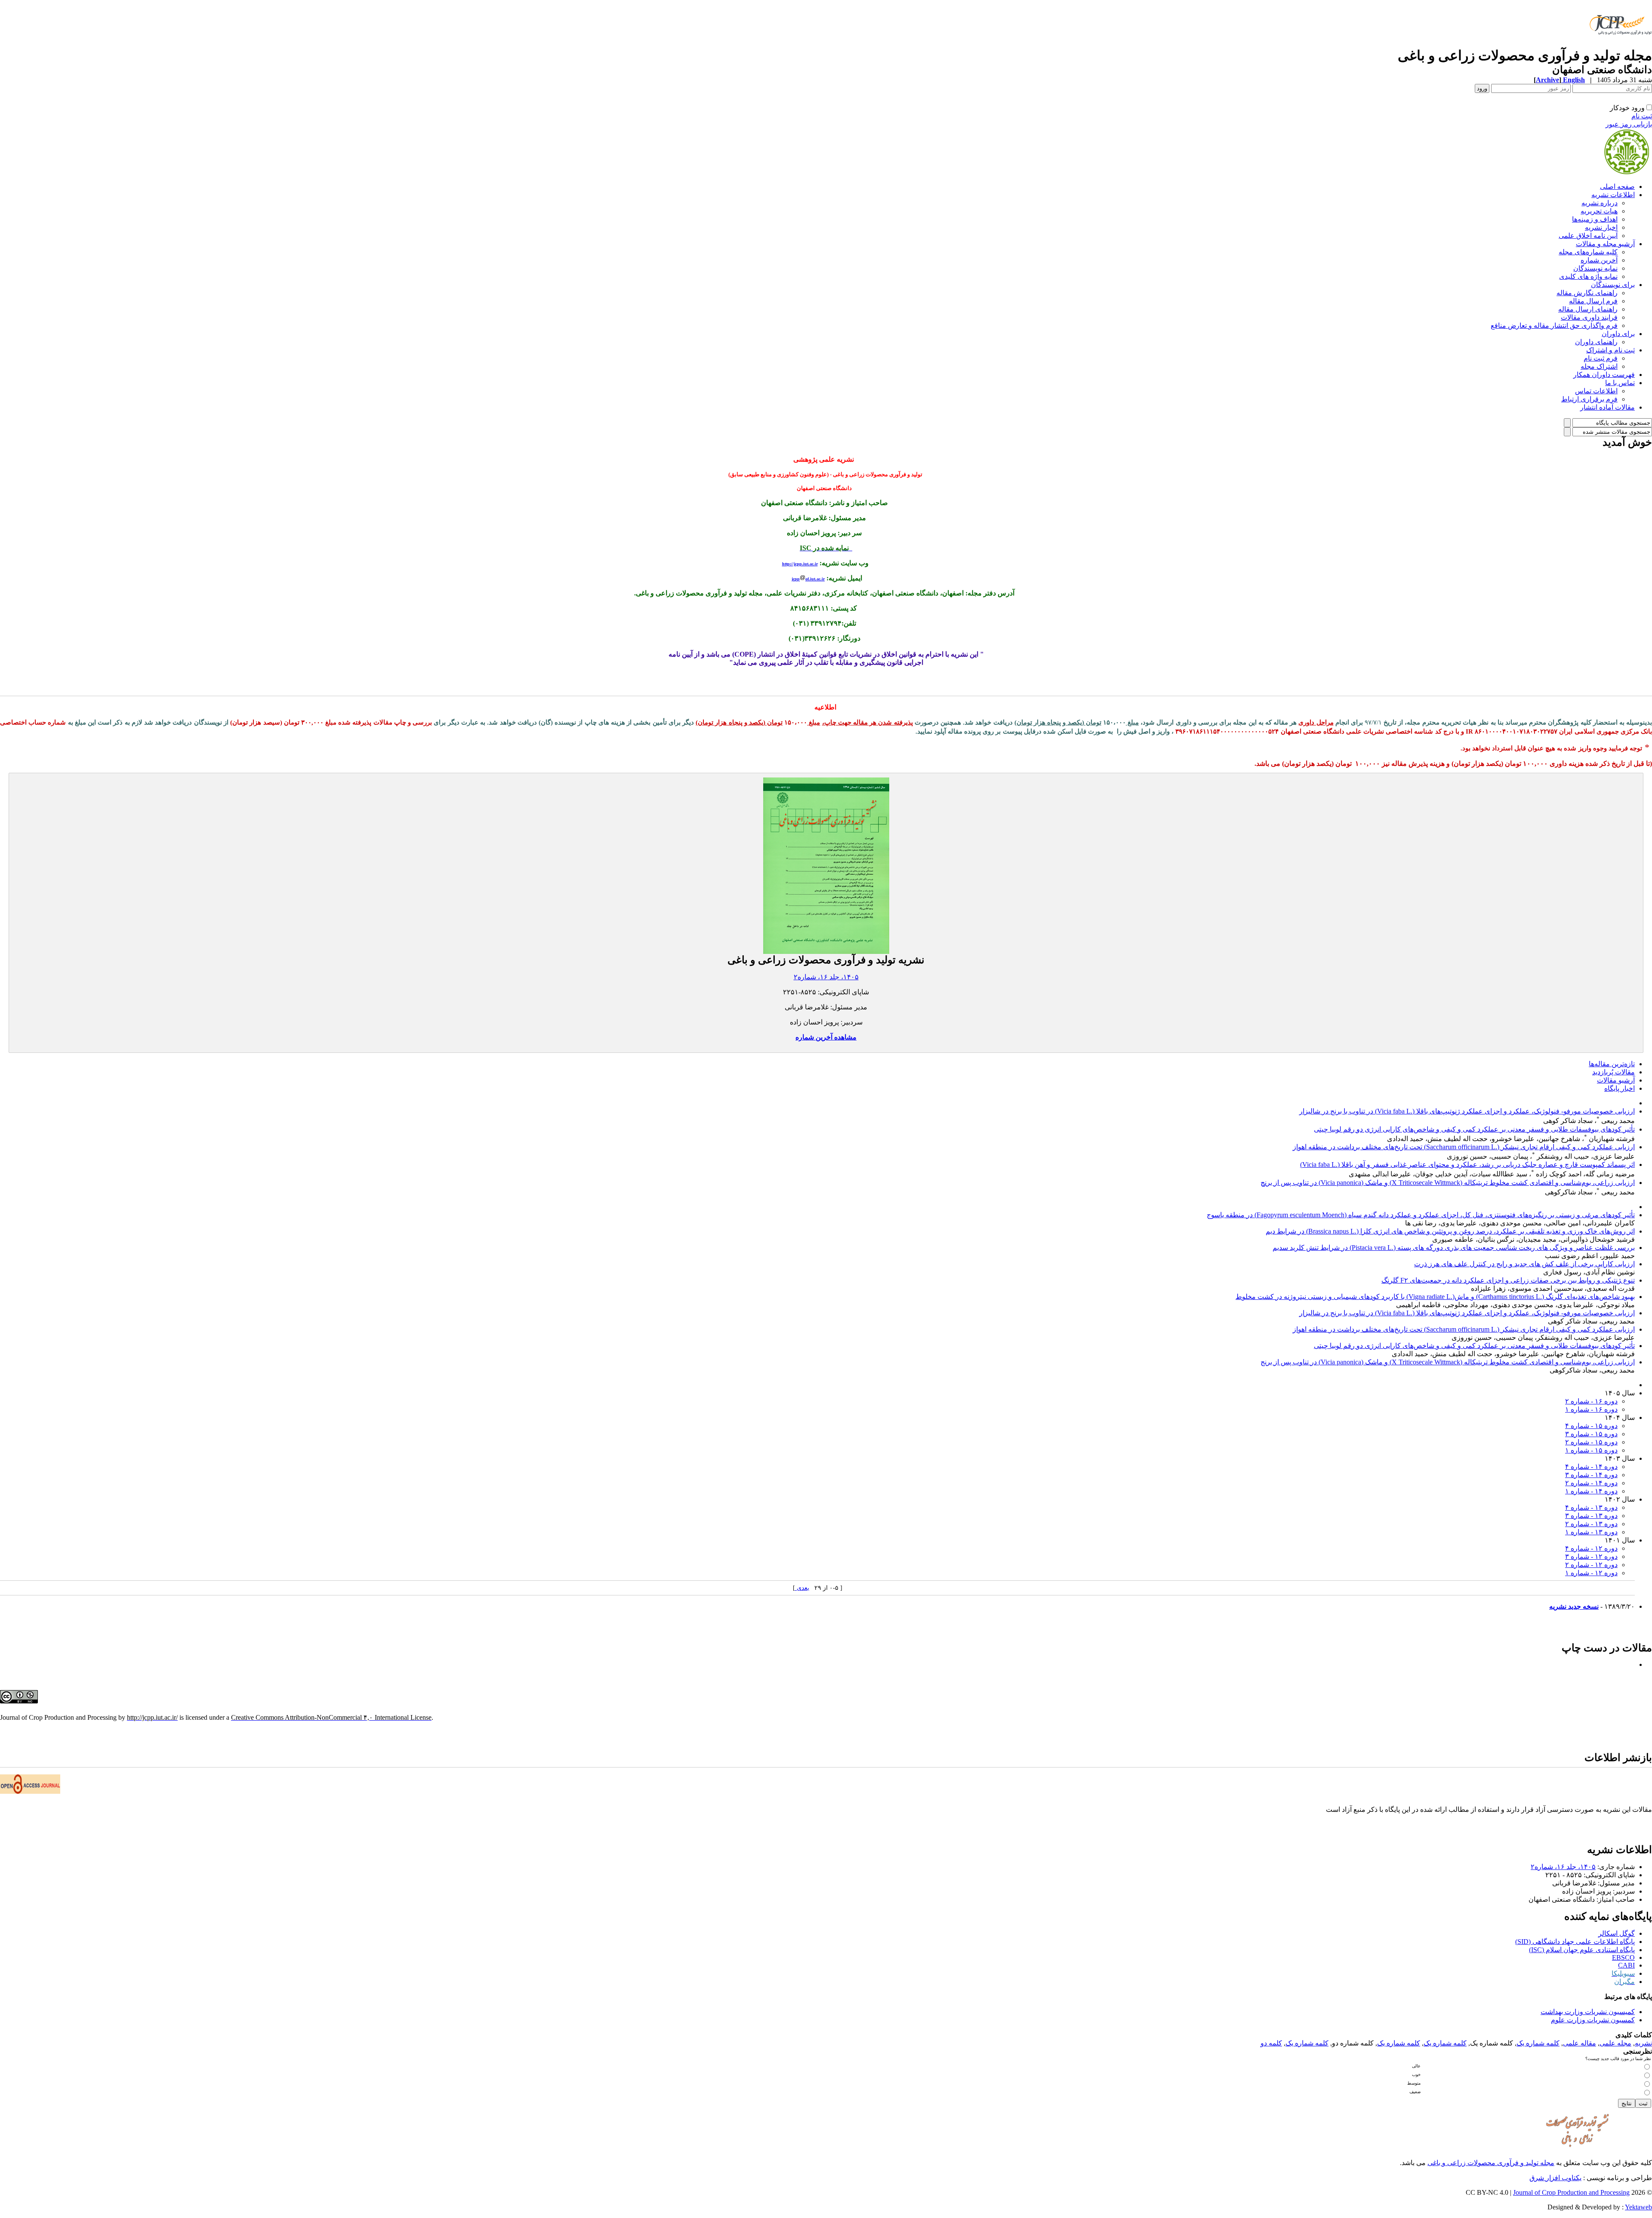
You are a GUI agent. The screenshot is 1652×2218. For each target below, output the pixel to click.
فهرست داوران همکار (1604, 375)
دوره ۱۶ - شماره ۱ (1591, 1409)
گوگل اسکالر (1617, 1933)
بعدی (802, 1588)
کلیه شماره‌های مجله (1588, 252)
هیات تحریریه (1599, 211)
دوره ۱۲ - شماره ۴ (1591, 1548)
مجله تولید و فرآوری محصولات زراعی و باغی (1491, 2163)
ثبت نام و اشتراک (1610, 350)
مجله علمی (1615, 2043)
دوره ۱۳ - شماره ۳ (1591, 1516)
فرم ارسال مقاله (1593, 301)
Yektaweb (1638, 2207)
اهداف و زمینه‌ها (1595, 219)
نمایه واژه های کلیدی (1588, 276)
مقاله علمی (1580, 2043)
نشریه (1643, 2043)
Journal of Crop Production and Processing (1571, 2192)
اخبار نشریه (1601, 227)
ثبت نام (1642, 116)
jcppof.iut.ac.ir (808, 579)
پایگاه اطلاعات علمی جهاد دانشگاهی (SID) (1575, 1942)
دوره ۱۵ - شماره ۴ (1591, 1426)
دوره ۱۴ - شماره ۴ (1591, 1467)
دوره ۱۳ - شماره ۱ (1591, 1532)
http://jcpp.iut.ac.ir (800, 564)
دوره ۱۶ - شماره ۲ (1591, 1401)
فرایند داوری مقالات (1589, 317)
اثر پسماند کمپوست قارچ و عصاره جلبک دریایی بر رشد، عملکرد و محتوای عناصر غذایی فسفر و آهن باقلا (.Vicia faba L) (1467, 1165)
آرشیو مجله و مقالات (1605, 244)
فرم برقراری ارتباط (1589, 399)
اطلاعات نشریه (1613, 195)
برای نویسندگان (1613, 285)
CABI (1626, 1965)
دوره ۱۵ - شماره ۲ (1591, 1442)
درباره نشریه (1600, 203)
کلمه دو (1271, 2043)
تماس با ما (1620, 383)
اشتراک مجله (1599, 366)
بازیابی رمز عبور (1629, 124)
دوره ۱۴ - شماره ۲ (1591, 1483)
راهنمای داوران (1596, 342)
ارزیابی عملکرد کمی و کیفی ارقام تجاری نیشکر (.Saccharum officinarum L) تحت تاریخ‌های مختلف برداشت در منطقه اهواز (1464, 1147)
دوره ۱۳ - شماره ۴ (1591, 1507)
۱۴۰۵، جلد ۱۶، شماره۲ (826, 977)
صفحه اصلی (1617, 187)
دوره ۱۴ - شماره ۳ (1591, 1475)
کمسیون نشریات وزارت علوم (1593, 2020)
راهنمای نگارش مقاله (1587, 293)
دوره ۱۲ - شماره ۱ (1591, 1573)
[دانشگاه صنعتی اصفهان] (1619, 45)
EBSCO (1623, 1957)
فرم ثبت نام (1601, 358)
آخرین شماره (1599, 260)
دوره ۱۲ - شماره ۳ (1591, 1556)
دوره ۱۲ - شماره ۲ (1591, 1565)
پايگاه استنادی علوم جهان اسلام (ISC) (1582, 1950)
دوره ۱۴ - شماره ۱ (1591, 1491)
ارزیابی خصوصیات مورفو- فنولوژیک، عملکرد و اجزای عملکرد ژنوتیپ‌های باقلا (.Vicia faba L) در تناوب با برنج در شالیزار (1467, 1111)
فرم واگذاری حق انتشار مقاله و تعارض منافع (1554, 325)
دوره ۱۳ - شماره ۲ (1591, 1524)
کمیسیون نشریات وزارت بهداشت (1588, 2012)
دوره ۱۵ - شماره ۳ (1591, 1434)
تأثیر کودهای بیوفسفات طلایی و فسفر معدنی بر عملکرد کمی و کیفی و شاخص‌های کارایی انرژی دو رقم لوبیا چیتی (1474, 1129)
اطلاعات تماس (1596, 391)
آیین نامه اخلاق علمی (1588, 236)
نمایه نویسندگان (1595, 268)
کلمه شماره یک (1538, 2043)
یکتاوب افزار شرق (1555, 2178)
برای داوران (1618, 334)
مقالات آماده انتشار (1607, 407)
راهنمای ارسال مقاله (1588, 309)
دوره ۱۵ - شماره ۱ (1591, 1450)
